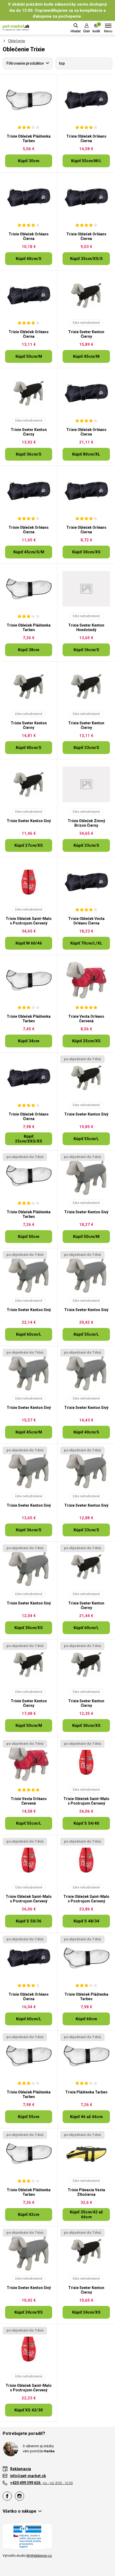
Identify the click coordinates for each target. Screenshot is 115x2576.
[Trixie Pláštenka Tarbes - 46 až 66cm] (86, 2056)
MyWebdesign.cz (39, 2556)
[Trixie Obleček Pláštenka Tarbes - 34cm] (29, 980)
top (62, 63)
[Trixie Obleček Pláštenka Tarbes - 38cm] (29, 589)
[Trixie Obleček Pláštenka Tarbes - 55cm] (29, 2056)
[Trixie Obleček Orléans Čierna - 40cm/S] (29, 198)
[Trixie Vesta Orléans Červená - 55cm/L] (29, 1762)
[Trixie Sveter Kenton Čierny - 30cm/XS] (86, 1665)
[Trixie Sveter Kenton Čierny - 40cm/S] (29, 687)
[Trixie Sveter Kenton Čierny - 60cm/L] (86, 1567)
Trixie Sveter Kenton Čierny (86, 334)
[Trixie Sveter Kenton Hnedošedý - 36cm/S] (86, 589)
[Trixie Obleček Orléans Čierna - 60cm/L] (29, 1958)
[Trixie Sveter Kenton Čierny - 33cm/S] (86, 687)
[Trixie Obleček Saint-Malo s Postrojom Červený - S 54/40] (86, 1762)
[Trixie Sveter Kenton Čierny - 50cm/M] (29, 1665)
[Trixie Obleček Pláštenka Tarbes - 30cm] (29, 100)
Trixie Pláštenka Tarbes (86, 2092)
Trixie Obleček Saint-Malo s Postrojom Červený (29, 921)
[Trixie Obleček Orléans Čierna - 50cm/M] (29, 296)
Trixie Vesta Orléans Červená (86, 1019)
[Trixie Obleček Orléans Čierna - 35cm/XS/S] (86, 198)
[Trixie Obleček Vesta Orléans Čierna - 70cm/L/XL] (86, 882)
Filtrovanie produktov (25, 63)
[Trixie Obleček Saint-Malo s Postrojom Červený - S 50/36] (29, 1860)
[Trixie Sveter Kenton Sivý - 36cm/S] (29, 1469)
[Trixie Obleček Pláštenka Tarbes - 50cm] (29, 1176)
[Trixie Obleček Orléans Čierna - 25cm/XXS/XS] (29, 1078)
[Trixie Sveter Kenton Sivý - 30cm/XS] (29, 1567)
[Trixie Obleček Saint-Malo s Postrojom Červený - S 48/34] (86, 1860)
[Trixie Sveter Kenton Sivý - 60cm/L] (29, 1273)
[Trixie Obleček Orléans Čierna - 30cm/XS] (86, 491)
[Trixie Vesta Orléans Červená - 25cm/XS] (86, 980)
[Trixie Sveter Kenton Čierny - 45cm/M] (86, 296)
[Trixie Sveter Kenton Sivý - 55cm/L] (86, 1078)
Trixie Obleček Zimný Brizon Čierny (86, 823)
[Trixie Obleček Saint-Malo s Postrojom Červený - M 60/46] (29, 882)
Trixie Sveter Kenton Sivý (29, 821)
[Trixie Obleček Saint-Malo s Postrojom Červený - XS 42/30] (29, 2349)
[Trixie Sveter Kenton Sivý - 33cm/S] (86, 1469)
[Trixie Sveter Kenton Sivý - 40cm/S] (86, 1371)
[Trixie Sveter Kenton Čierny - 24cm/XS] (86, 2251)
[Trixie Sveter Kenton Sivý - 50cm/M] (86, 1176)
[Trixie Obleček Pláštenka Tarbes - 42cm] (29, 2154)
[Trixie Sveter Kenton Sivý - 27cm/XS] (29, 784)
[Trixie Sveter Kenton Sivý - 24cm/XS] (29, 2251)
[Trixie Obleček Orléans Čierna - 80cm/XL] (86, 393)
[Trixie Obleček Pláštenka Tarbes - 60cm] (86, 1958)
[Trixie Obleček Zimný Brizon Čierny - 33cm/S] (86, 784)
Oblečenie (17, 41)
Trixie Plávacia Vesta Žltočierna (86, 2192)
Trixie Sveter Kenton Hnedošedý (86, 628)
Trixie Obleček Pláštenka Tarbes (29, 139)
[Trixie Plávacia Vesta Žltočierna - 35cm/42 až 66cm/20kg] (86, 2154)
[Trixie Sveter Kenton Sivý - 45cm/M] (29, 1371)
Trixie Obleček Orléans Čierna (86, 139)
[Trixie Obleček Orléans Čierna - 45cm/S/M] (29, 491)
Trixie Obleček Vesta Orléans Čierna (86, 921)
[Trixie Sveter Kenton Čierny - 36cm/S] (29, 393)
